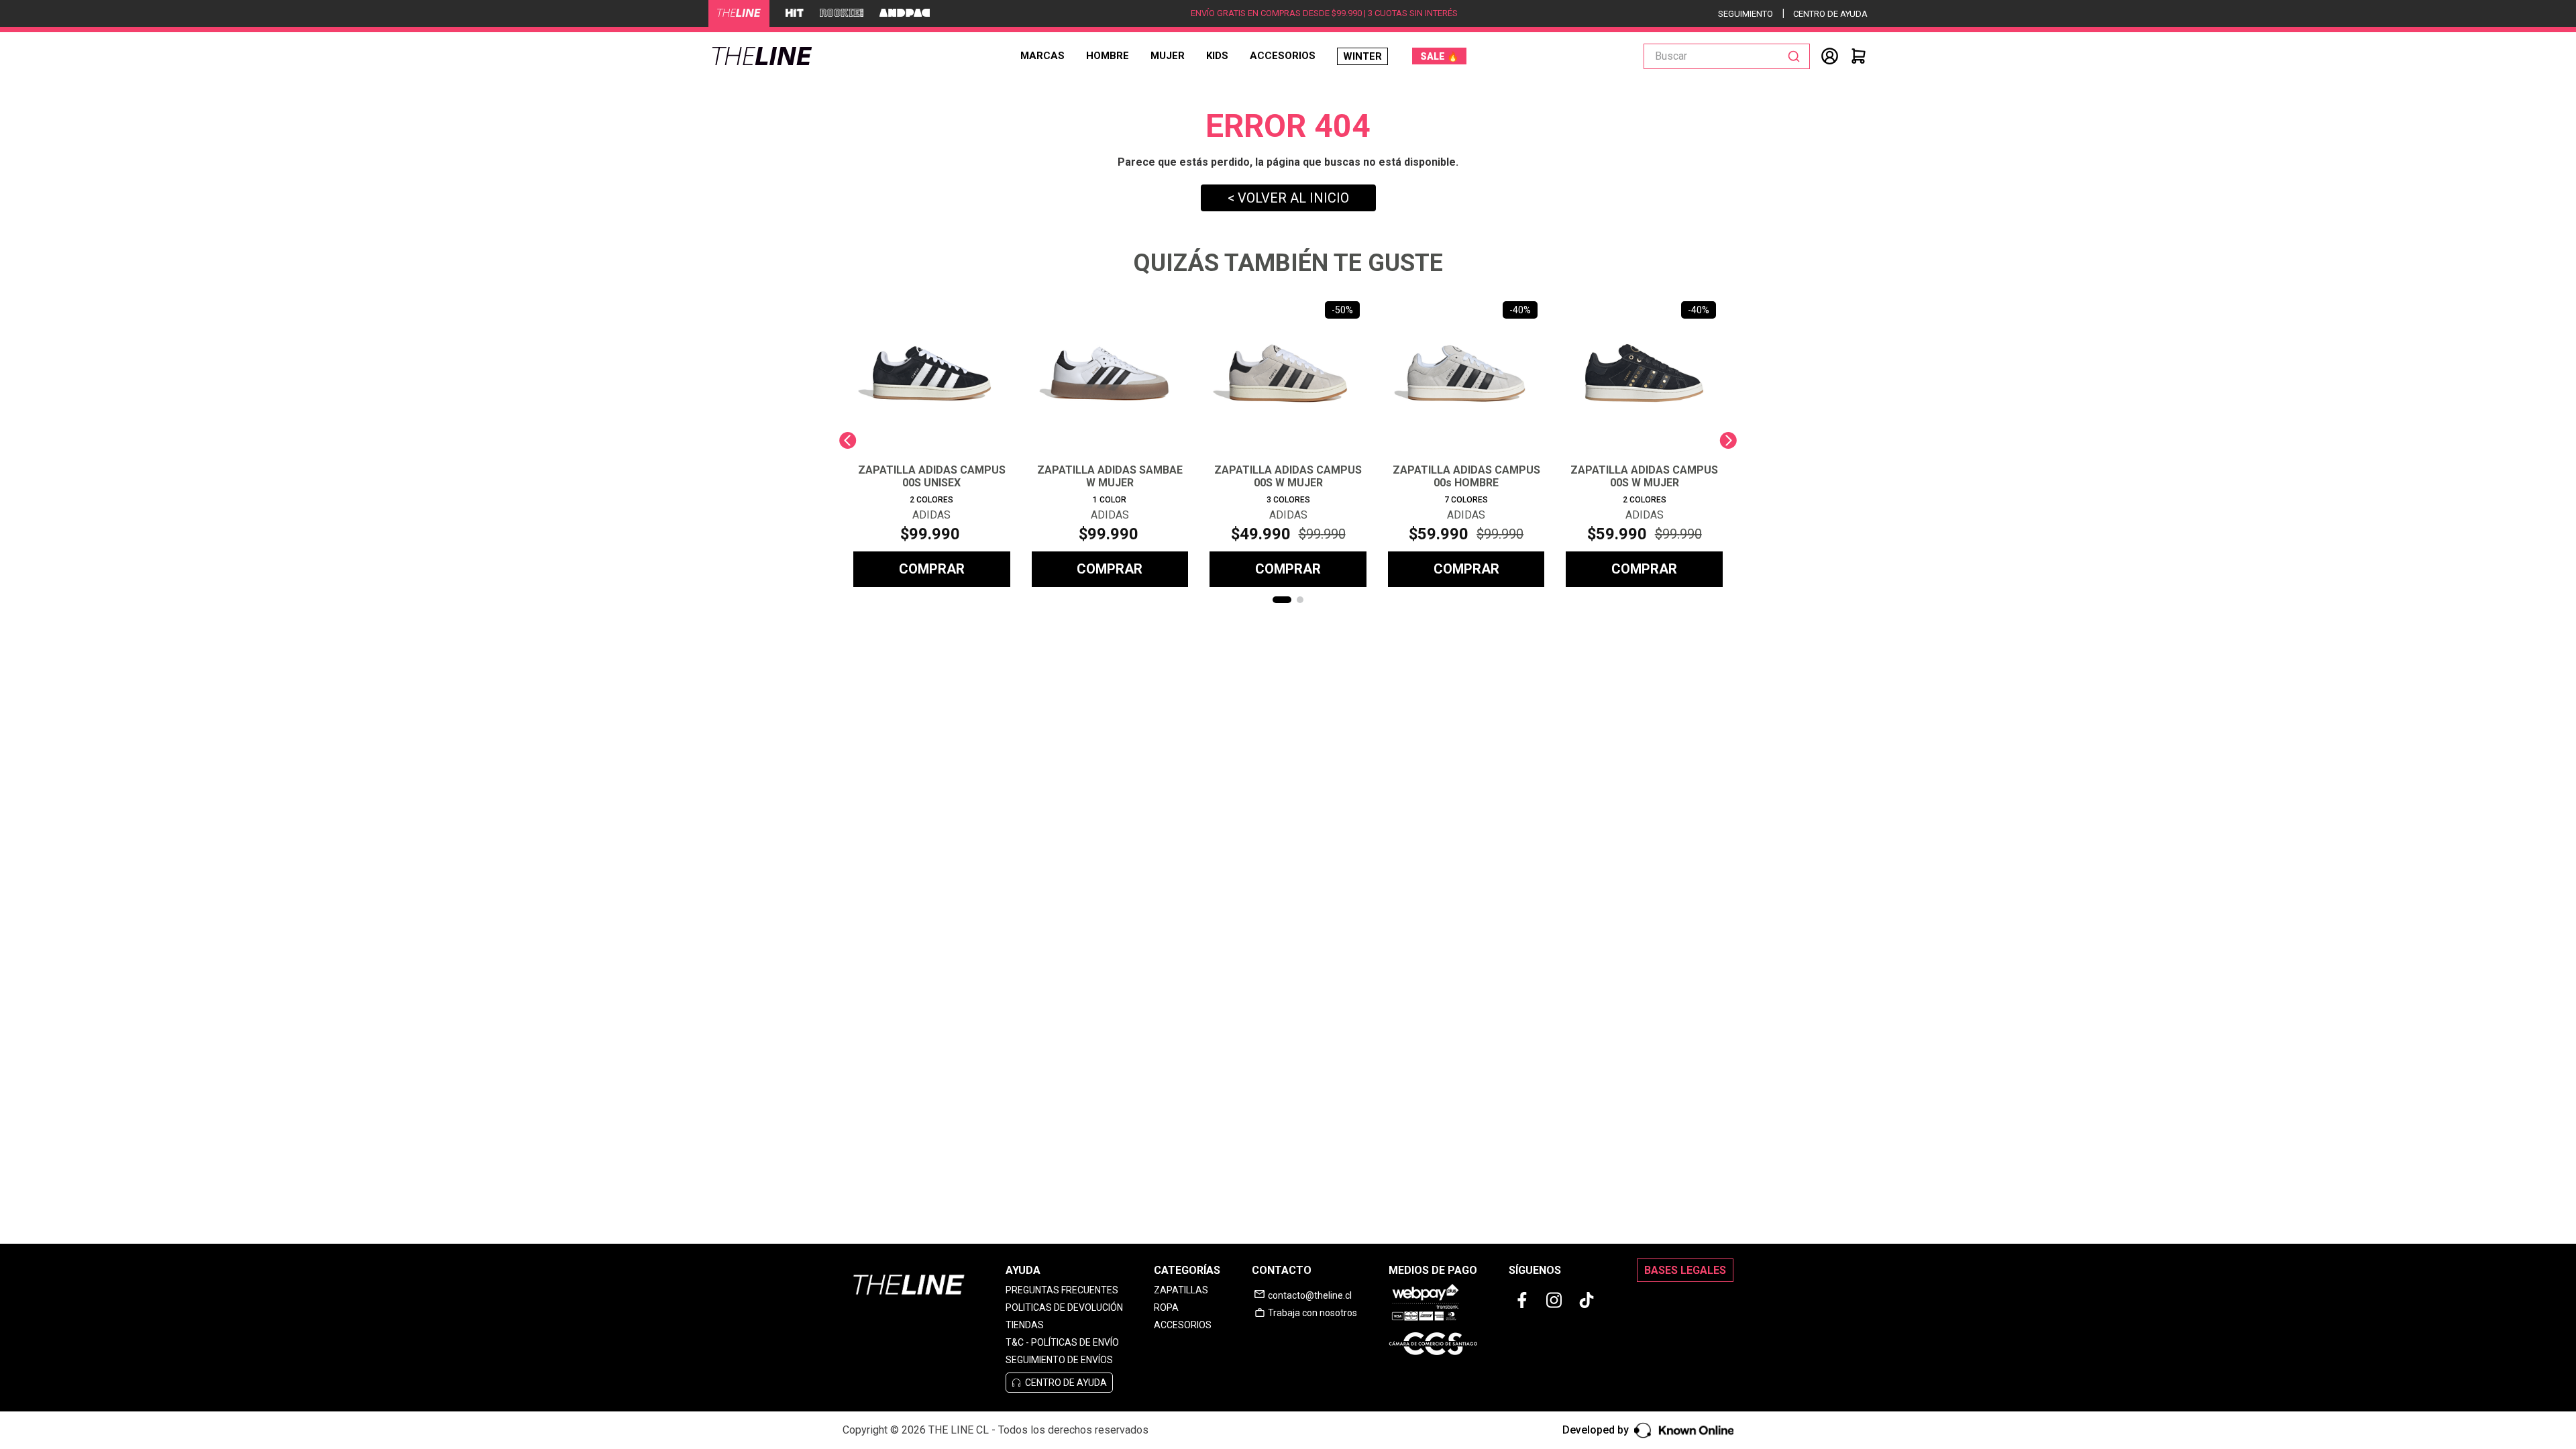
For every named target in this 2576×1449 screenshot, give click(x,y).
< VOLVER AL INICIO (1288, 198)
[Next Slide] (1728, 440)
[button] (1282, 600)
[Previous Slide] (848, 440)
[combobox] (1727, 56)
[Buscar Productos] (1796, 56)
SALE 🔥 (1439, 56)
